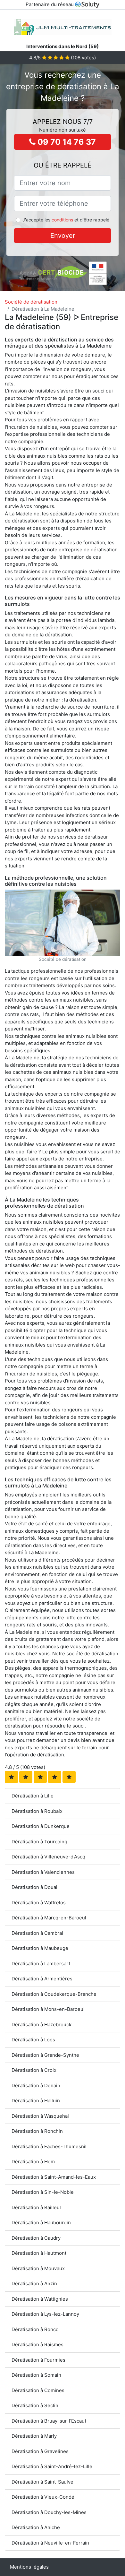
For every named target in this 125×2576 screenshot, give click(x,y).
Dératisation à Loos (33, 2040)
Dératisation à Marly (34, 2436)
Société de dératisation (31, 302)
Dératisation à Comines (38, 2390)
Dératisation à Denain (36, 2085)
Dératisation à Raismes (37, 2344)
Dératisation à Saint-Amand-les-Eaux (54, 2177)
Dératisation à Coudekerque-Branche (54, 1994)
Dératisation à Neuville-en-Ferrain (50, 2543)
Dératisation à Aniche (36, 2527)
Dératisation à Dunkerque (41, 1826)
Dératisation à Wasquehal (40, 2116)
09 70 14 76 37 (66, 142)
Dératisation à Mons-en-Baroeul (48, 2009)
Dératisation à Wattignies (40, 2299)
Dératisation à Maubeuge (40, 1948)
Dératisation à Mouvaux (38, 2268)
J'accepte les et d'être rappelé (66, 220)
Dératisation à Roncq (35, 2329)
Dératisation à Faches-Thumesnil (49, 2146)
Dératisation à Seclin (35, 2405)
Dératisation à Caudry (36, 2238)
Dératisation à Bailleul (36, 2207)
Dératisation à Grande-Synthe (45, 2055)
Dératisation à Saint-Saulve (42, 2482)
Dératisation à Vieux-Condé (43, 2497)
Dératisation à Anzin (34, 2283)
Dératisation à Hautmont (39, 2253)
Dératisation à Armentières (42, 1979)
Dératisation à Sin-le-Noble (43, 2192)
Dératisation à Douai (34, 1887)
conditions (62, 220)
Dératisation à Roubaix (37, 1811)
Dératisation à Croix (34, 2070)
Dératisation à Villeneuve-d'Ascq (48, 1857)
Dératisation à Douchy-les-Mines (49, 2512)
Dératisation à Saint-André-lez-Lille (52, 2466)
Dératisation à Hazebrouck (42, 2025)
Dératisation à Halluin (36, 2101)
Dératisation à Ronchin (37, 2131)
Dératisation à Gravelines (40, 2451)
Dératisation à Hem (33, 2162)
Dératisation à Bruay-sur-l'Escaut (49, 2421)
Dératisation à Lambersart (41, 1964)
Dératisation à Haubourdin (41, 2223)
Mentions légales (29, 2567)
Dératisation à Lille (33, 1796)
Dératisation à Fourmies (38, 2360)
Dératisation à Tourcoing (39, 1842)
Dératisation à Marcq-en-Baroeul (49, 1918)
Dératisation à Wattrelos (39, 1903)
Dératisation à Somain (36, 2375)
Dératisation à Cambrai (37, 1933)
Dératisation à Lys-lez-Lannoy (45, 2314)
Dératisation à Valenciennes (43, 1872)
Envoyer (63, 236)
